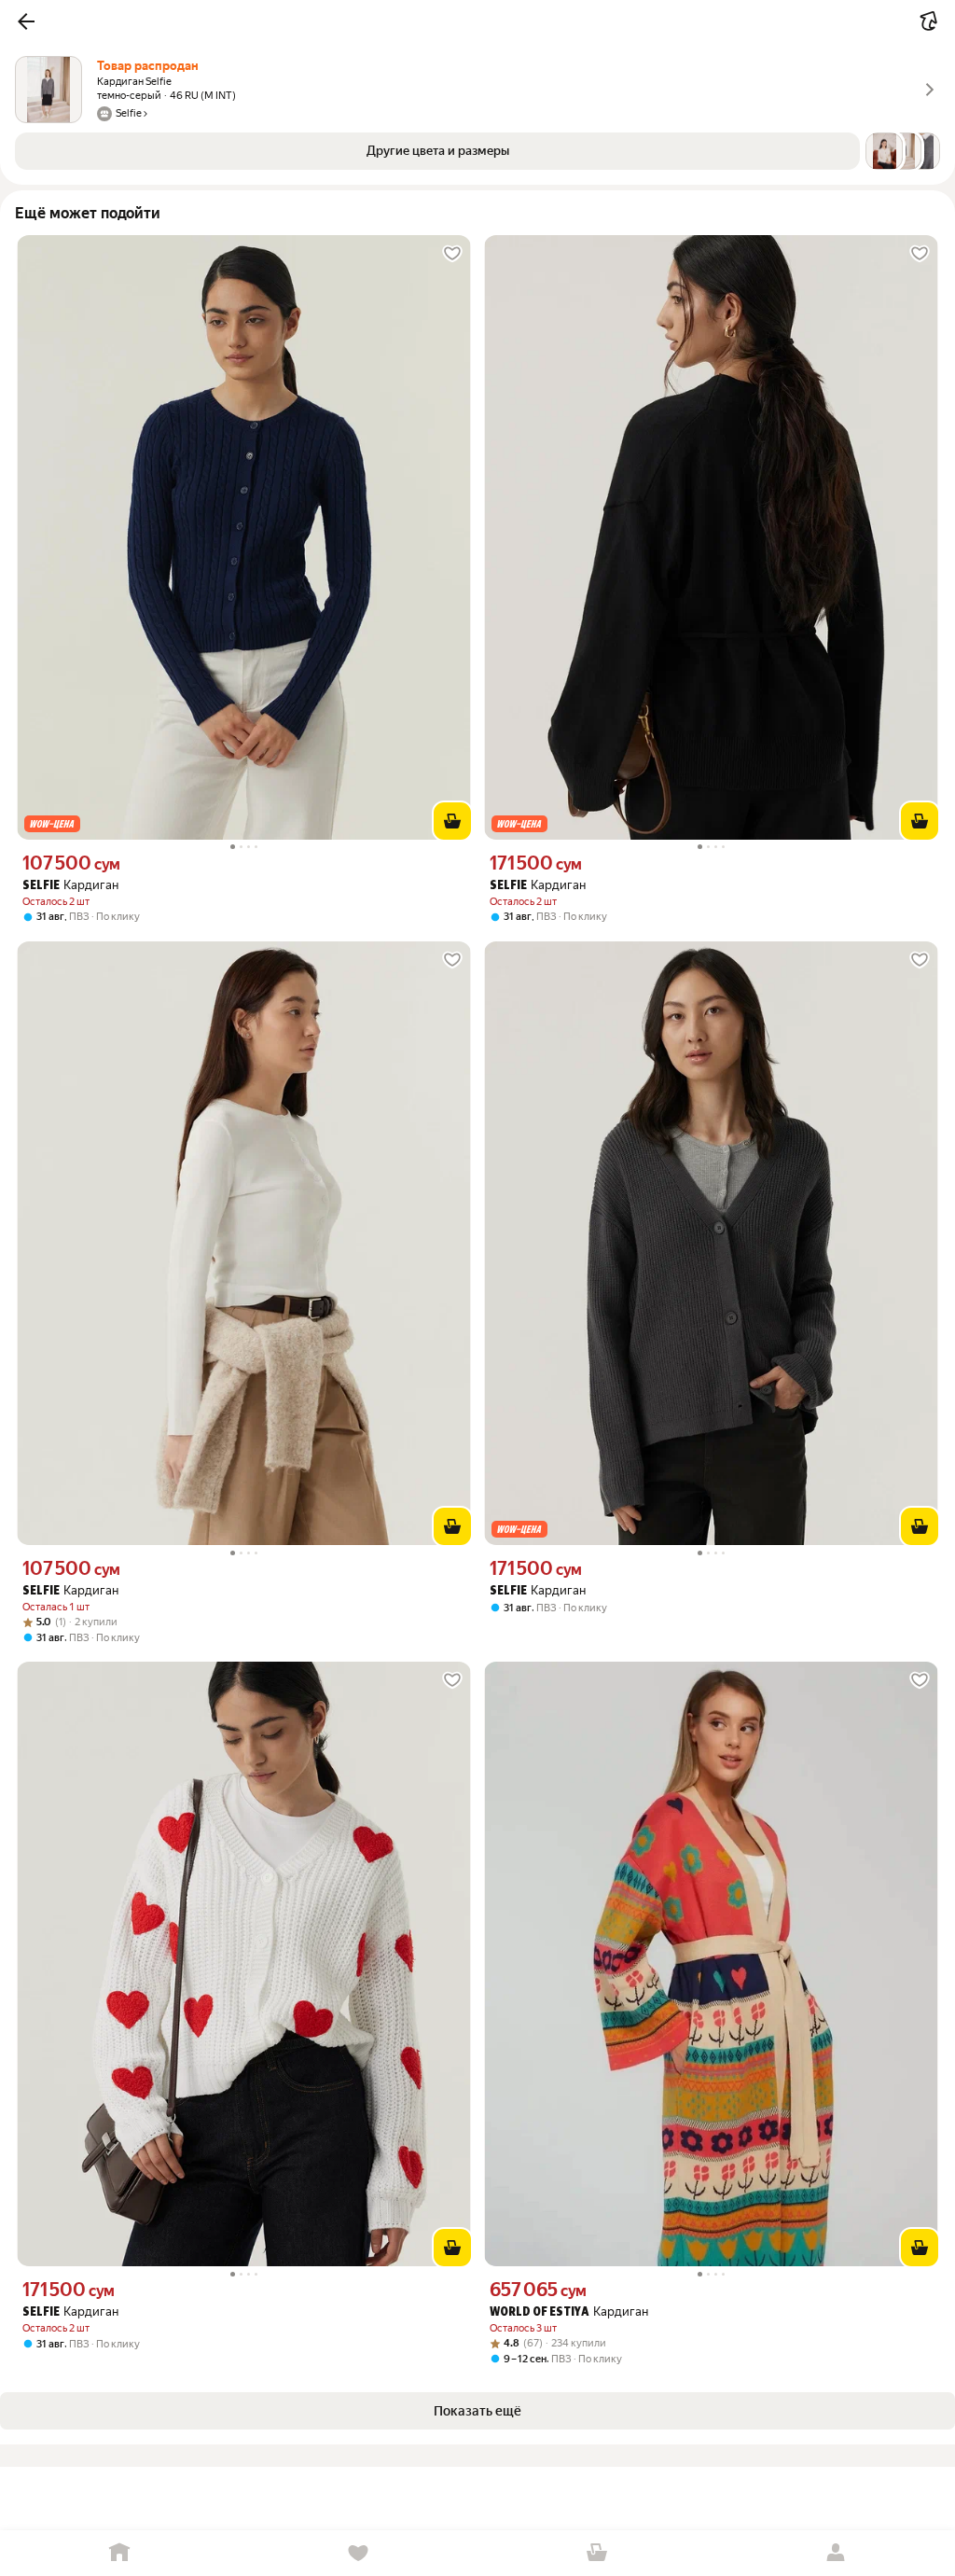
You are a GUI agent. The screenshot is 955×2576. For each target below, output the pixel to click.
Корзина (597, 2553)
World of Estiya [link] (540, 2312)
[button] (26, 21)
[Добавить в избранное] (452, 254)
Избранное (358, 2553)
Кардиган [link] (70, 885)
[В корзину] (452, 821)
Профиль (836, 2553)
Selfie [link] (41, 886)
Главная (119, 2553)
